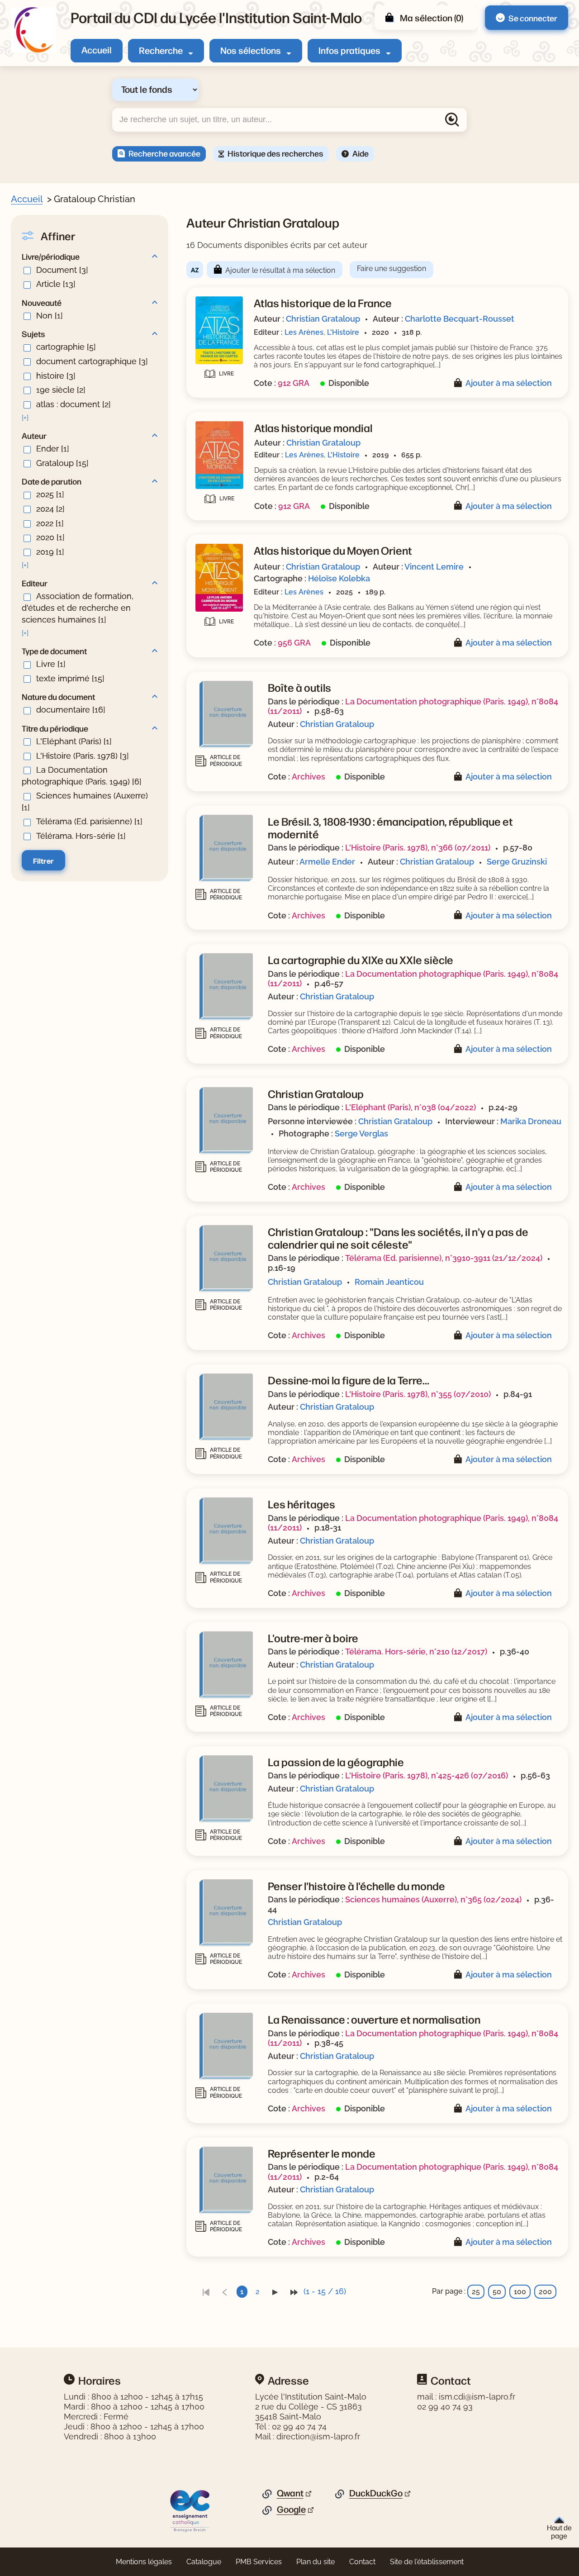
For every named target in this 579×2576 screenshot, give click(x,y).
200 (545, 2292)
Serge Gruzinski (517, 862)
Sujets (33, 333)
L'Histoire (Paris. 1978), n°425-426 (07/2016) (427, 1775)
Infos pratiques (349, 50)
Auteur (34, 435)
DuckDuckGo (376, 2493)
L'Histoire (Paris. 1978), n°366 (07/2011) (418, 848)
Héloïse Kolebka (339, 578)
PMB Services (259, 2562)
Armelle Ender (327, 862)
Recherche (161, 50)
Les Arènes (304, 332)
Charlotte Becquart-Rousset (460, 319)
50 (497, 2292)
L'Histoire (343, 332)
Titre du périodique (55, 728)
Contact (362, 2562)
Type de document (54, 651)
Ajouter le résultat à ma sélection (280, 270)
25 (476, 2292)
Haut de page (559, 2531)
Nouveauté (42, 302)
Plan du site (316, 2562)
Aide (361, 153)
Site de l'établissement (427, 2562)
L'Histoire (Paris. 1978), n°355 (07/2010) (418, 1394)
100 (520, 2292)
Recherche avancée (164, 153)
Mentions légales (144, 2562)
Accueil (97, 50)
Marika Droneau (531, 1121)
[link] (206, 2292)
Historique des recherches (275, 153)
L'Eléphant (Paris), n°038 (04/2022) (411, 1107)
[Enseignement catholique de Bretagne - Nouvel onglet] (190, 2510)
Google (291, 2509)
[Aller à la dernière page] (294, 2292)
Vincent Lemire (434, 567)
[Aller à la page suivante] (275, 2292)
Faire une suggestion (392, 269)
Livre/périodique (51, 256)
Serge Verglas (361, 1134)
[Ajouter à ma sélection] (460, 383)
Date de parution (52, 481)
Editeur (35, 583)
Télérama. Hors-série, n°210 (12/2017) (416, 1652)
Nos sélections (251, 50)
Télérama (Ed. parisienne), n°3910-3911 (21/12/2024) (444, 1258)
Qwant (290, 2493)
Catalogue (204, 2562)
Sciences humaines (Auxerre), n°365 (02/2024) (433, 1899)
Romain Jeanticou (389, 1282)
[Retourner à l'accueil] (33, 30)
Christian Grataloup (323, 319)
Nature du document (58, 696)
